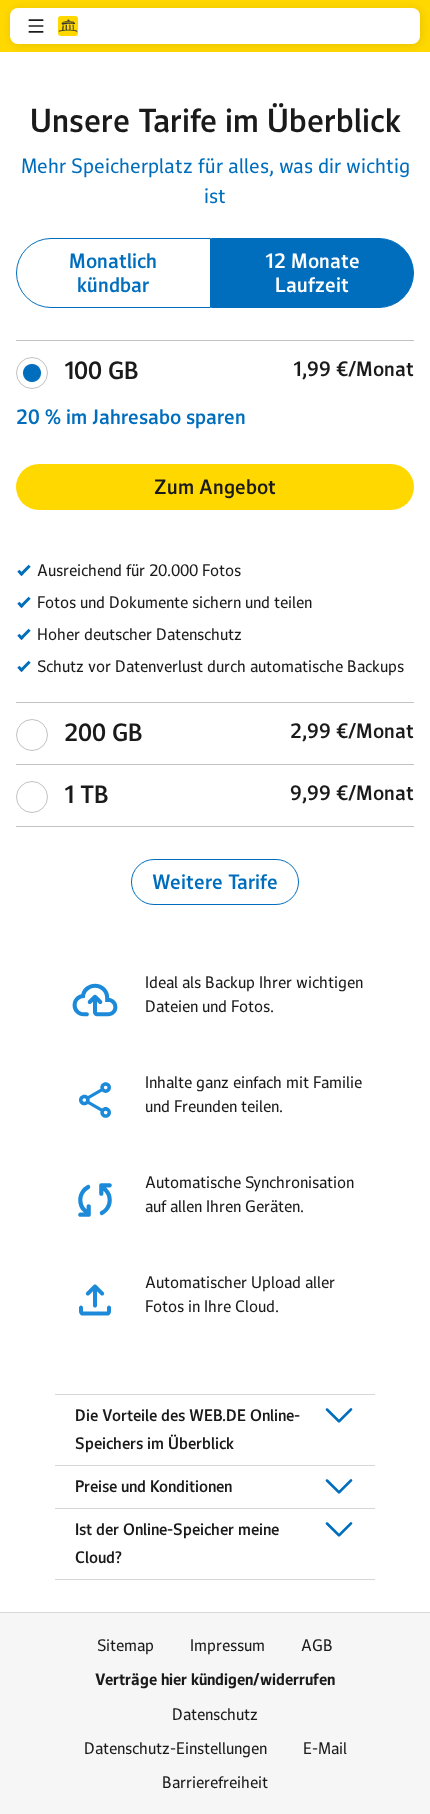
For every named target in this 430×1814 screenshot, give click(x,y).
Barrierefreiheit (215, 1782)
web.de (68, 26)
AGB (317, 1645)
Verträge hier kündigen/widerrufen (215, 1679)
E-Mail (325, 1748)
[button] (36, 26)
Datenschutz (215, 1714)
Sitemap (125, 1645)
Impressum (227, 1645)
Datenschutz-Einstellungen (175, 1748)
